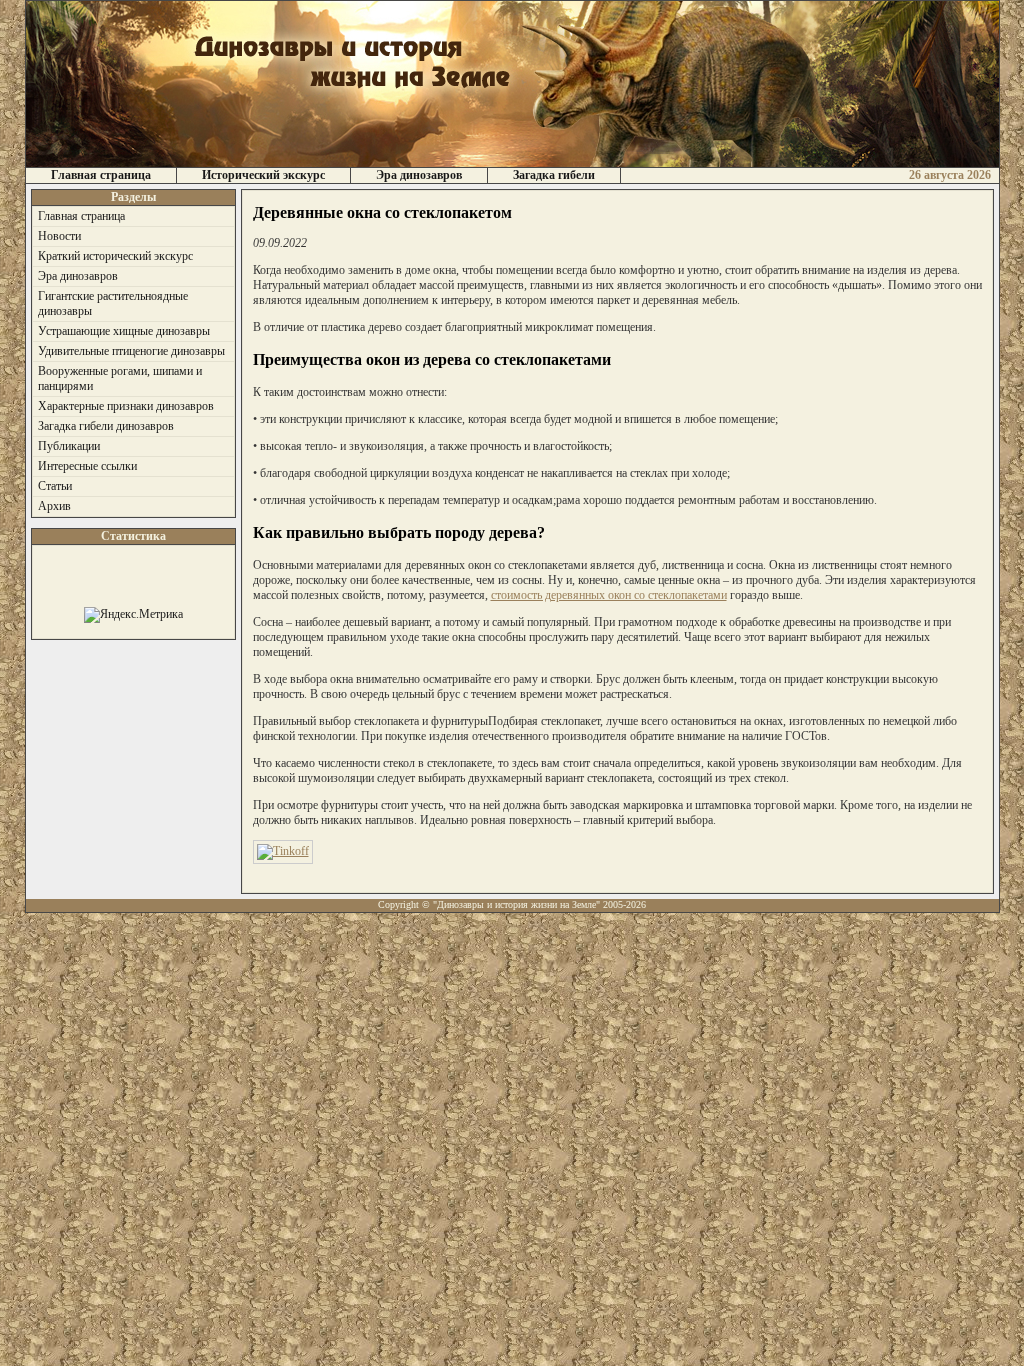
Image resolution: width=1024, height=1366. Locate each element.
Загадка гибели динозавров (106, 426)
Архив (54, 506)
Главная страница (101, 175)
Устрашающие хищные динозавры (124, 331)
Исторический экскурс (263, 175)
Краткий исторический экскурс (115, 256)
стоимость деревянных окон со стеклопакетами (609, 595)
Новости (59, 236)
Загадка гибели (554, 175)
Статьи (55, 486)
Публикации (69, 446)
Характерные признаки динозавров (126, 406)
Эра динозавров (419, 175)
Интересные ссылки (87, 466)
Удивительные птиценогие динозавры (131, 351)
